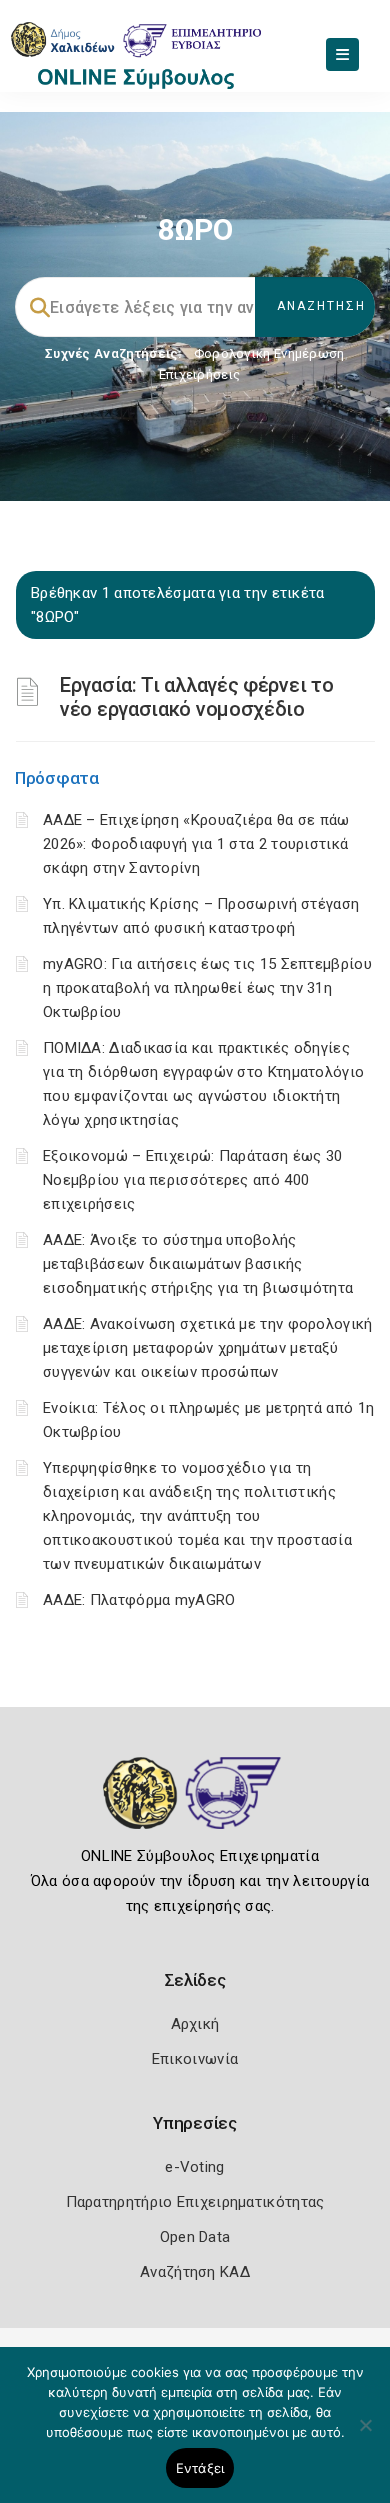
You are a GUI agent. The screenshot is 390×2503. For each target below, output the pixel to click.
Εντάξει (200, 2468)
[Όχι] (365, 2435)
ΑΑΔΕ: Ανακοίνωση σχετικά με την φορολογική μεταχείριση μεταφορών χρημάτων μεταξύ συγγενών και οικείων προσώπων (208, 1348)
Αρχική (195, 2024)
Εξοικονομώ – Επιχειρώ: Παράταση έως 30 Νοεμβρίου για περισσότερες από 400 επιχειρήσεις (192, 1180)
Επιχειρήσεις (200, 374)
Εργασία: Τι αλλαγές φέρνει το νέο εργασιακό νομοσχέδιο (196, 697)
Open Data (195, 2237)
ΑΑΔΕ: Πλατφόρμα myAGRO (139, 1600)
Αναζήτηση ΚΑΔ (195, 2272)
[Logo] (195, 1808)
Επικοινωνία (195, 2059)
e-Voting (194, 2167)
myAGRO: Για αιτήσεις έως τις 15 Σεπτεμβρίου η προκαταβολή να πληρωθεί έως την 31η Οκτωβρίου (207, 988)
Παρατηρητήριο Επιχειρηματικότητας (195, 2202)
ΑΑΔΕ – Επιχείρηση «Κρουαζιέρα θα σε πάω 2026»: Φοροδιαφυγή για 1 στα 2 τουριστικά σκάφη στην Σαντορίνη (196, 844)
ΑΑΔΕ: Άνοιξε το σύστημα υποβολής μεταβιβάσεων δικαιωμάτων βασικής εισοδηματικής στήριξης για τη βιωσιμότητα (198, 1264)
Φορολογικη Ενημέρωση (269, 353)
